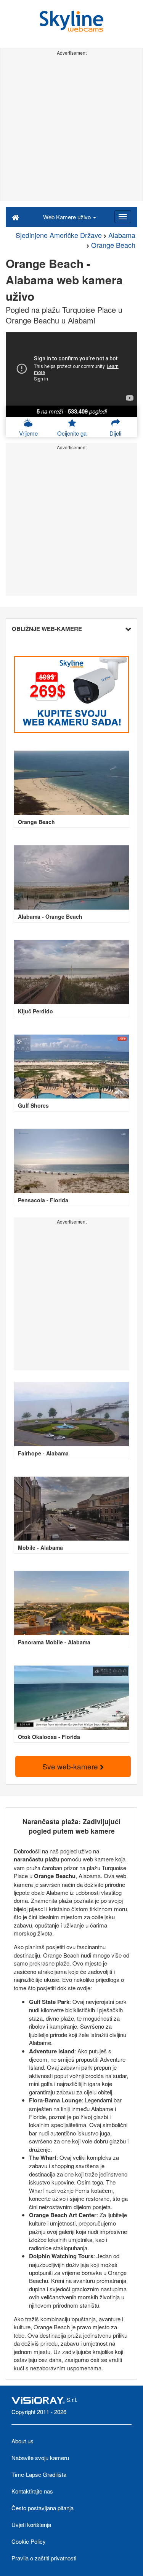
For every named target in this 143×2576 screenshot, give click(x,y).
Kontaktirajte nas (32, 2491)
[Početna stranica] (15, 217)
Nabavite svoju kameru (40, 2458)
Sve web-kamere (71, 1766)
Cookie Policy (29, 2541)
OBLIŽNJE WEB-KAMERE (47, 629)
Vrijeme (28, 433)
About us (22, 2441)
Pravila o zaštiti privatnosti (44, 2558)
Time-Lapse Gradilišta (39, 2474)
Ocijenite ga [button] (72, 433)
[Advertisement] (71, 129)
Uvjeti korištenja (31, 2524)
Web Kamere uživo (68, 217)
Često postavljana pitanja (43, 2508)
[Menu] (123, 217)
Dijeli (115, 433)
